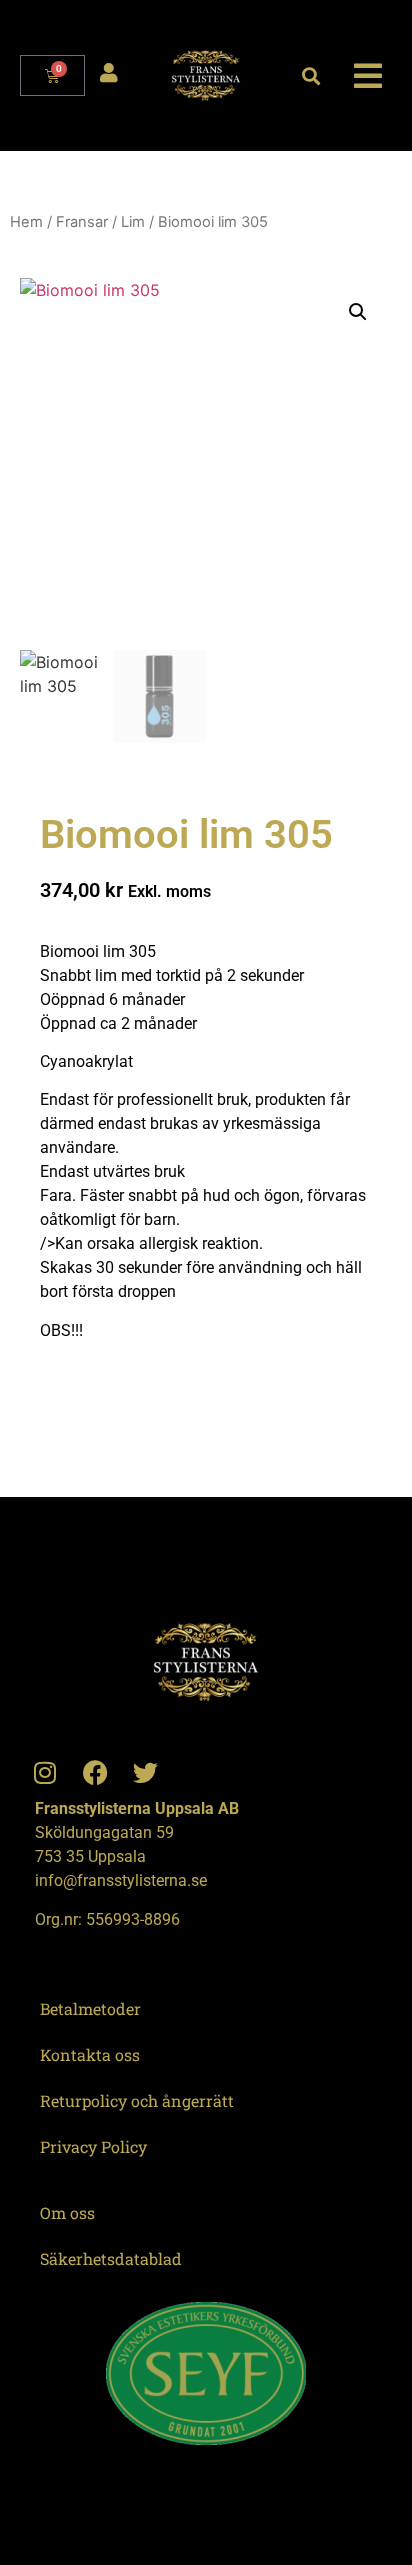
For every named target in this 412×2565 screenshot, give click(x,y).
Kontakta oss (90, 2054)
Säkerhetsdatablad (111, 2258)
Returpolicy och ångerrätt (137, 2100)
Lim (133, 222)
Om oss (67, 2212)
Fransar (82, 222)
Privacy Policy (93, 2146)
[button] (311, 75)
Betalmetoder (90, 2008)
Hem (26, 222)
